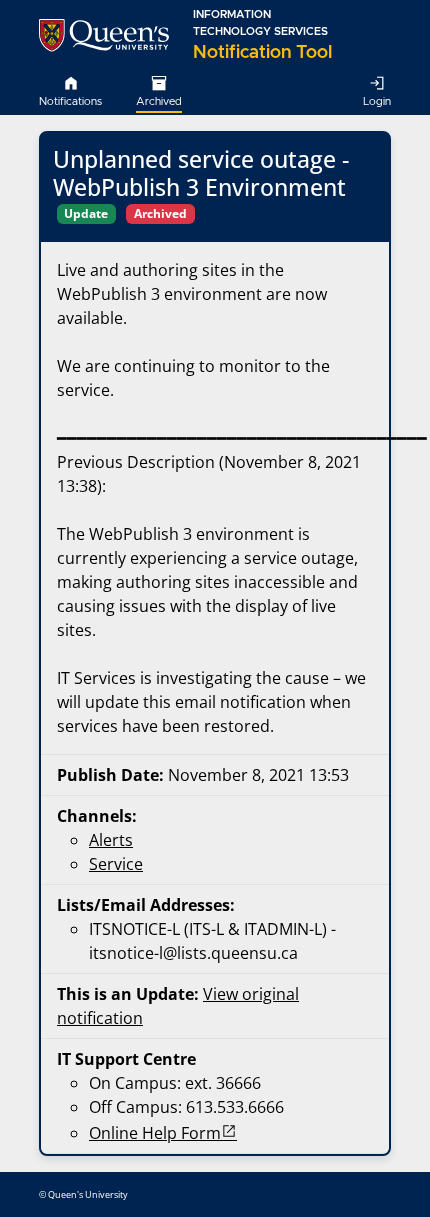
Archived (159, 101)
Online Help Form (155, 1133)
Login (377, 101)
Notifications (70, 101)
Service (116, 864)
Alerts (111, 840)
